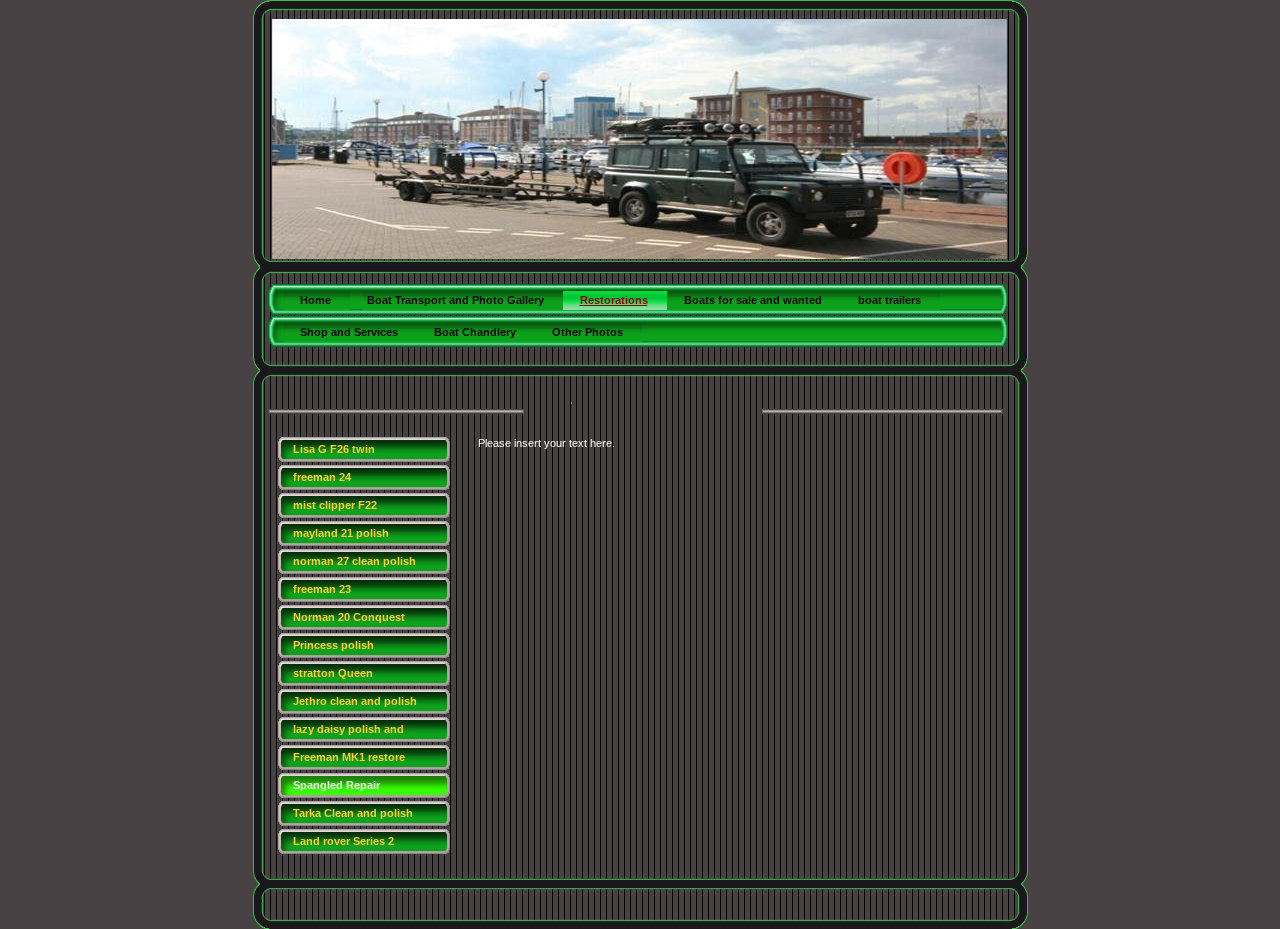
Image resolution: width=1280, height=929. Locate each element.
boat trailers (889, 300)
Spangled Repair (336, 785)
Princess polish (333, 645)
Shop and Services (349, 332)
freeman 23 (322, 589)
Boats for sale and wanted (753, 300)
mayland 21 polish (341, 533)
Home (315, 300)
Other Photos (587, 332)
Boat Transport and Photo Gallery (455, 300)
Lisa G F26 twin (334, 449)
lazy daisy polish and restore (348, 732)
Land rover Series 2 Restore (343, 844)
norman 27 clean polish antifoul (354, 564)
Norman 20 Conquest (349, 617)
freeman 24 (322, 477)
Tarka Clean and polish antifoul (353, 816)
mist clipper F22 (335, 505)
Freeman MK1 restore (349, 757)
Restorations (614, 300)
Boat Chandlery (475, 332)
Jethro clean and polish (355, 701)
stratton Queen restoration (333, 676)
